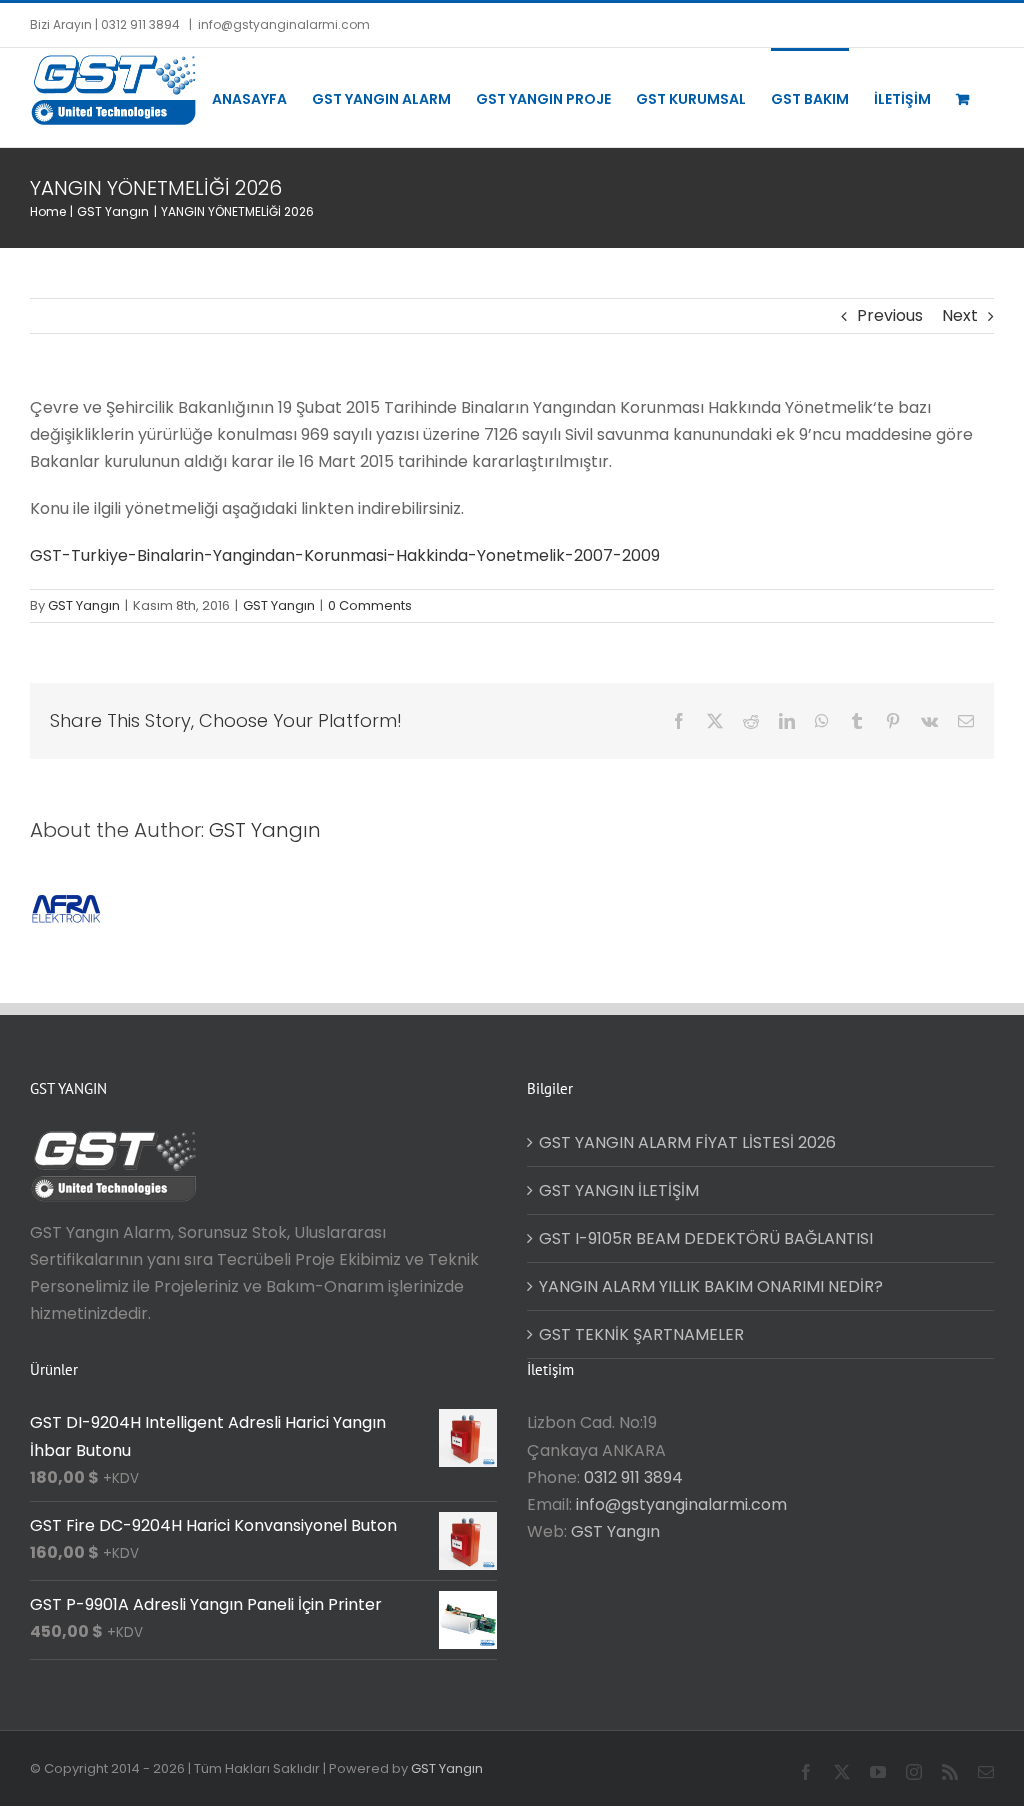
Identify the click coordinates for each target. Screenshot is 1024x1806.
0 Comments (370, 605)
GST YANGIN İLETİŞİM (619, 1190)
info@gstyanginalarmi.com (284, 24)
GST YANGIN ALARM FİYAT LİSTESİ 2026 (687, 1142)
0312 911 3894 (633, 1477)
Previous (890, 315)
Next (960, 315)
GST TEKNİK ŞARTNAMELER (641, 1334)
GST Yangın (84, 605)
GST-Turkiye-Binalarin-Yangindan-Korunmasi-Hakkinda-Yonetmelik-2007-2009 (345, 555)
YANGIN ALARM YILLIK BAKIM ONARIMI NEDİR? (711, 1286)
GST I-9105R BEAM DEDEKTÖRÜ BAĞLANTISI (706, 1238)
